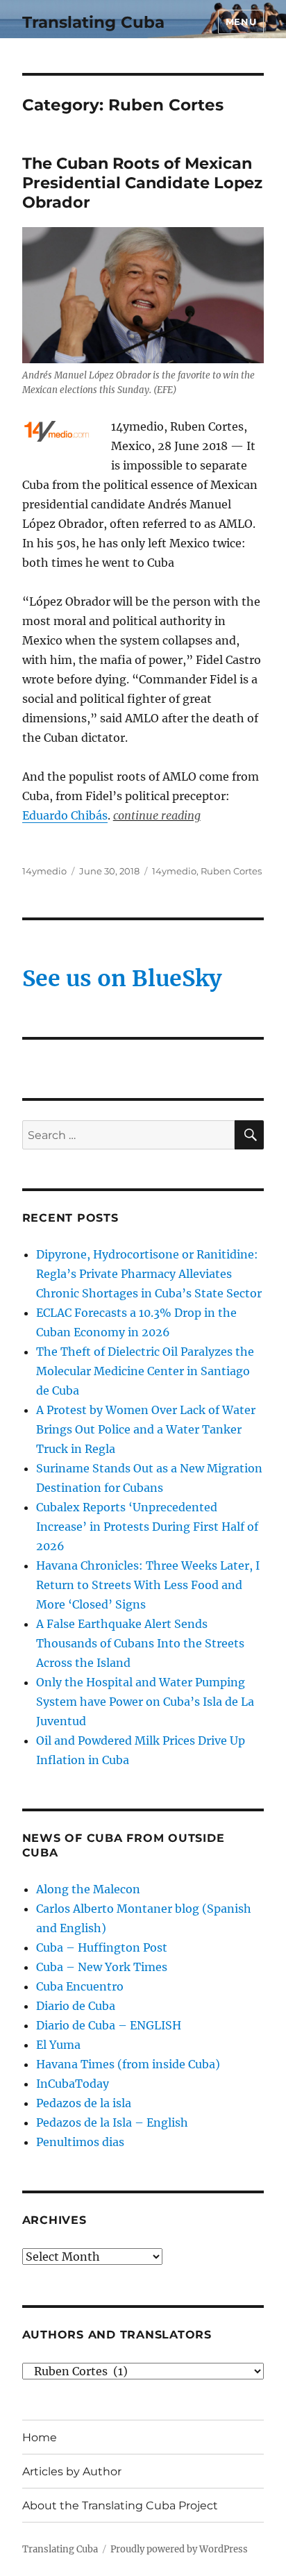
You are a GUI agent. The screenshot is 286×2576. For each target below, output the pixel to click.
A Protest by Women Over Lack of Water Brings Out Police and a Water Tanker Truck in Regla (146, 1429)
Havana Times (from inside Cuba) (128, 2064)
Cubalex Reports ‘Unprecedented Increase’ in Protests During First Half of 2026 (147, 1527)
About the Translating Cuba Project (120, 2506)
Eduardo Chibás (65, 815)
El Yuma (58, 2045)
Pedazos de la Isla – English (112, 2122)
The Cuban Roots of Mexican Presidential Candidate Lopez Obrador (142, 183)
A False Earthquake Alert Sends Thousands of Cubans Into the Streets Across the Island (140, 1643)
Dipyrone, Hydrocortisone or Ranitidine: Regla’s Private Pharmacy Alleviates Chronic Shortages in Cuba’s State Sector (149, 1274)
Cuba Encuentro (80, 1986)
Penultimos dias (80, 2142)
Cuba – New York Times (102, 1967)
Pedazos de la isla (84, 2103)
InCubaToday (73, 2084)
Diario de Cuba (76, 2006)
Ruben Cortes (231, 871)
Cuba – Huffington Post (102, 1947)
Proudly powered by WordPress (179, 2549)
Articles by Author (72, 2471)
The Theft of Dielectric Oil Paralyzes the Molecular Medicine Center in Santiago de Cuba (145, 1371)
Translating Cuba (93, 22)
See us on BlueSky (122, 979)
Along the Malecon (88, 1889)
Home (40, 2437)
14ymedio (44, 871)
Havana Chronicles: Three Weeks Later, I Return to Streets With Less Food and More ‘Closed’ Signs (148, 1585)
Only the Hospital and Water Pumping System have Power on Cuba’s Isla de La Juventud (145, 1702)
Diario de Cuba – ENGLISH (109, 2025)
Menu (241, 22)
